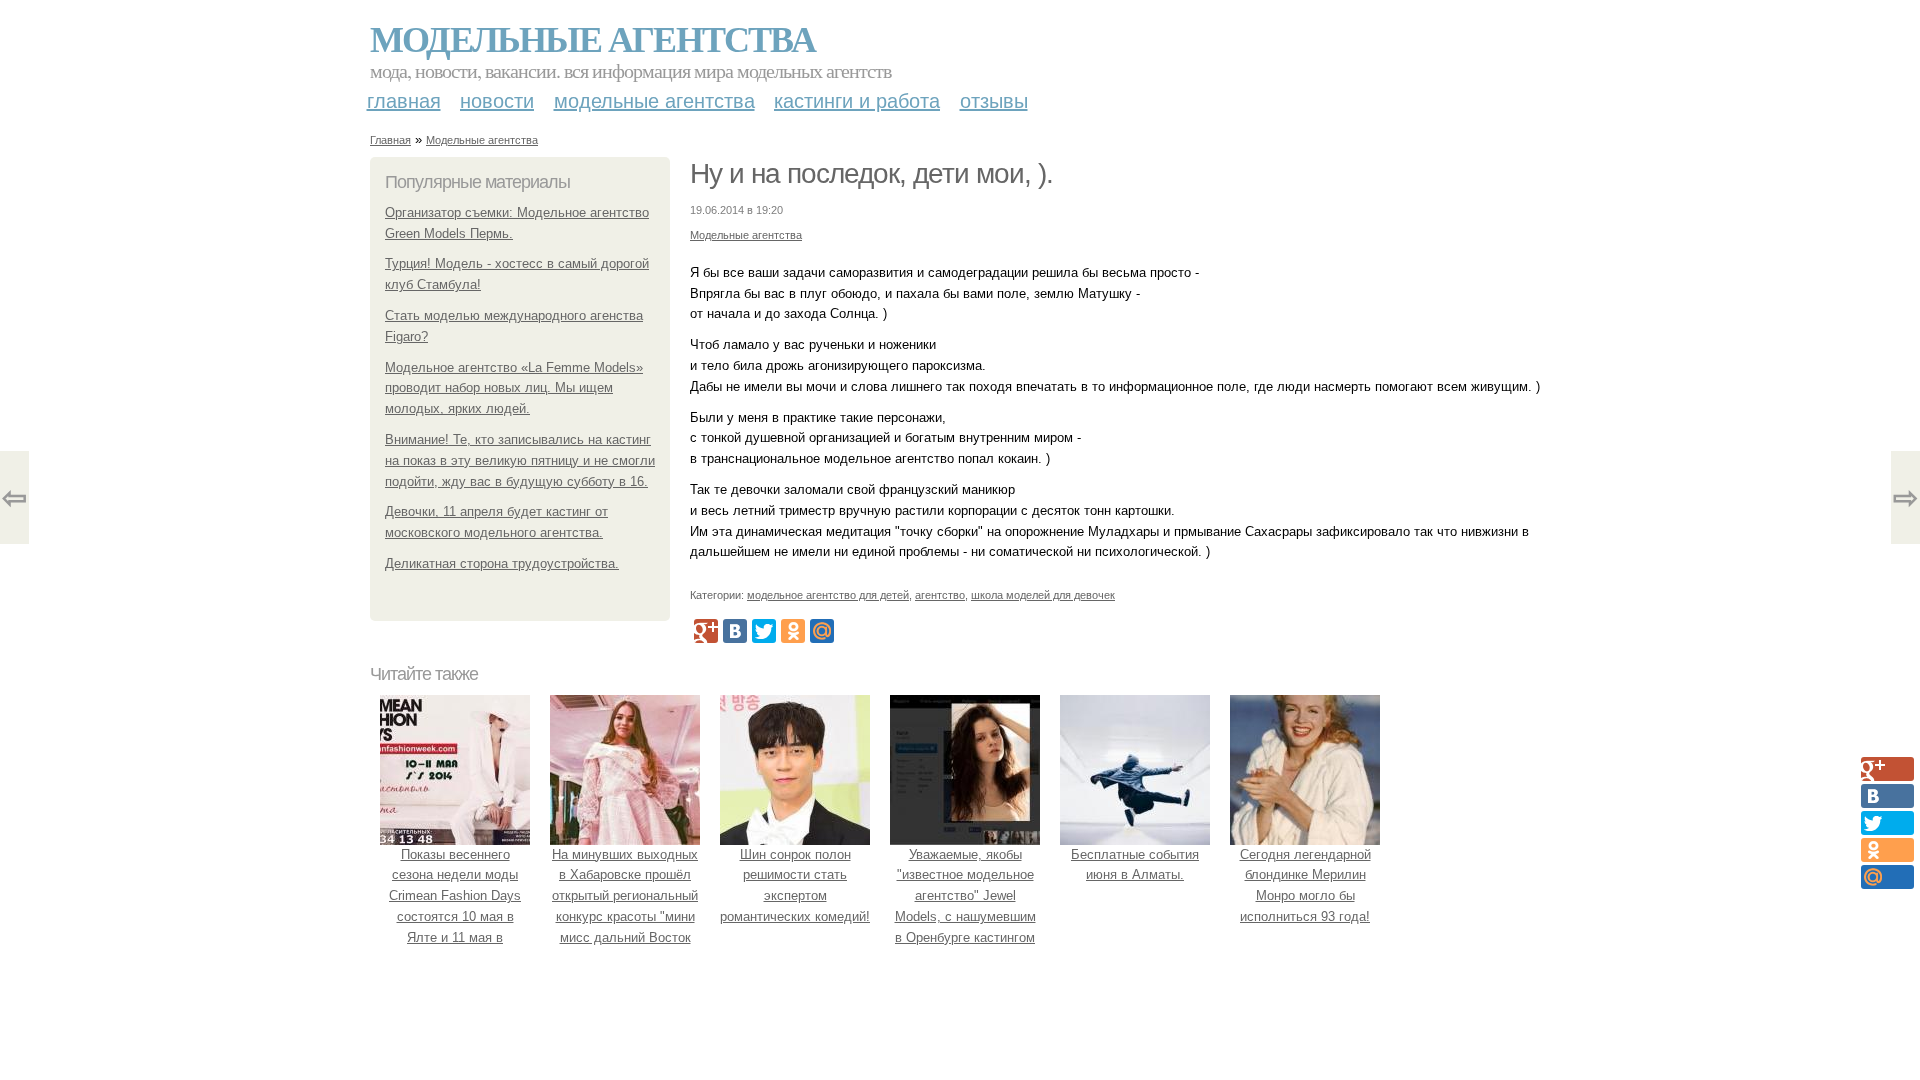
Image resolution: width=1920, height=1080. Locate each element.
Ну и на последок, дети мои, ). (871, 173)
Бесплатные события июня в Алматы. (1135, 865)
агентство (940, 595)
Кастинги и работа (857, 101)
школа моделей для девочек (1043, 595)
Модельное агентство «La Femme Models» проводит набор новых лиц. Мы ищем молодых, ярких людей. (514, 388)
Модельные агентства (592, 38)
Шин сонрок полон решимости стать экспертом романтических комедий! (795, 885)
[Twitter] (764, 631)
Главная (404, 101)
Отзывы (994, 101)
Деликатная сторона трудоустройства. (502, 563)
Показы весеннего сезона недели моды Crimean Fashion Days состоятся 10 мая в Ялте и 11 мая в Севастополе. (455, 906)
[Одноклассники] (793, 631)
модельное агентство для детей (828, 595)
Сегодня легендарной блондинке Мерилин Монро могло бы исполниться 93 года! (1305, 885)
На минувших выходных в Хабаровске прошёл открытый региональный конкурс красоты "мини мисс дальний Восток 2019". (625, 906)
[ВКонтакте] (735, 631)
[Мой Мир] (822, 631)
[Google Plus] (706, 631)
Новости (497, 101)
